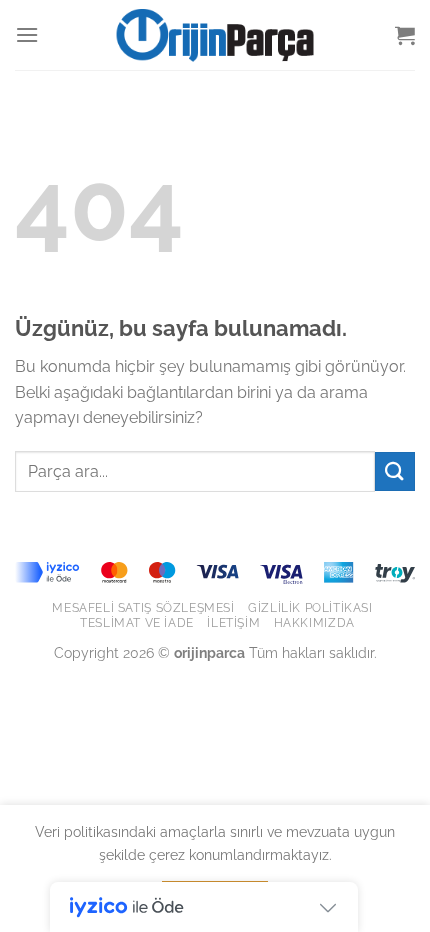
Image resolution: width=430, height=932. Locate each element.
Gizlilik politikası (310, 607)
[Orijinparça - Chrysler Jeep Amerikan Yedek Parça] (215, 35)
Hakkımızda (314, 622)
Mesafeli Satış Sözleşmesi (143, 607)
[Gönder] (395, 471)
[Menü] (27, 34)
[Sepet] (405, 35)
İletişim (233, 622)
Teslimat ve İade (137, 622)
